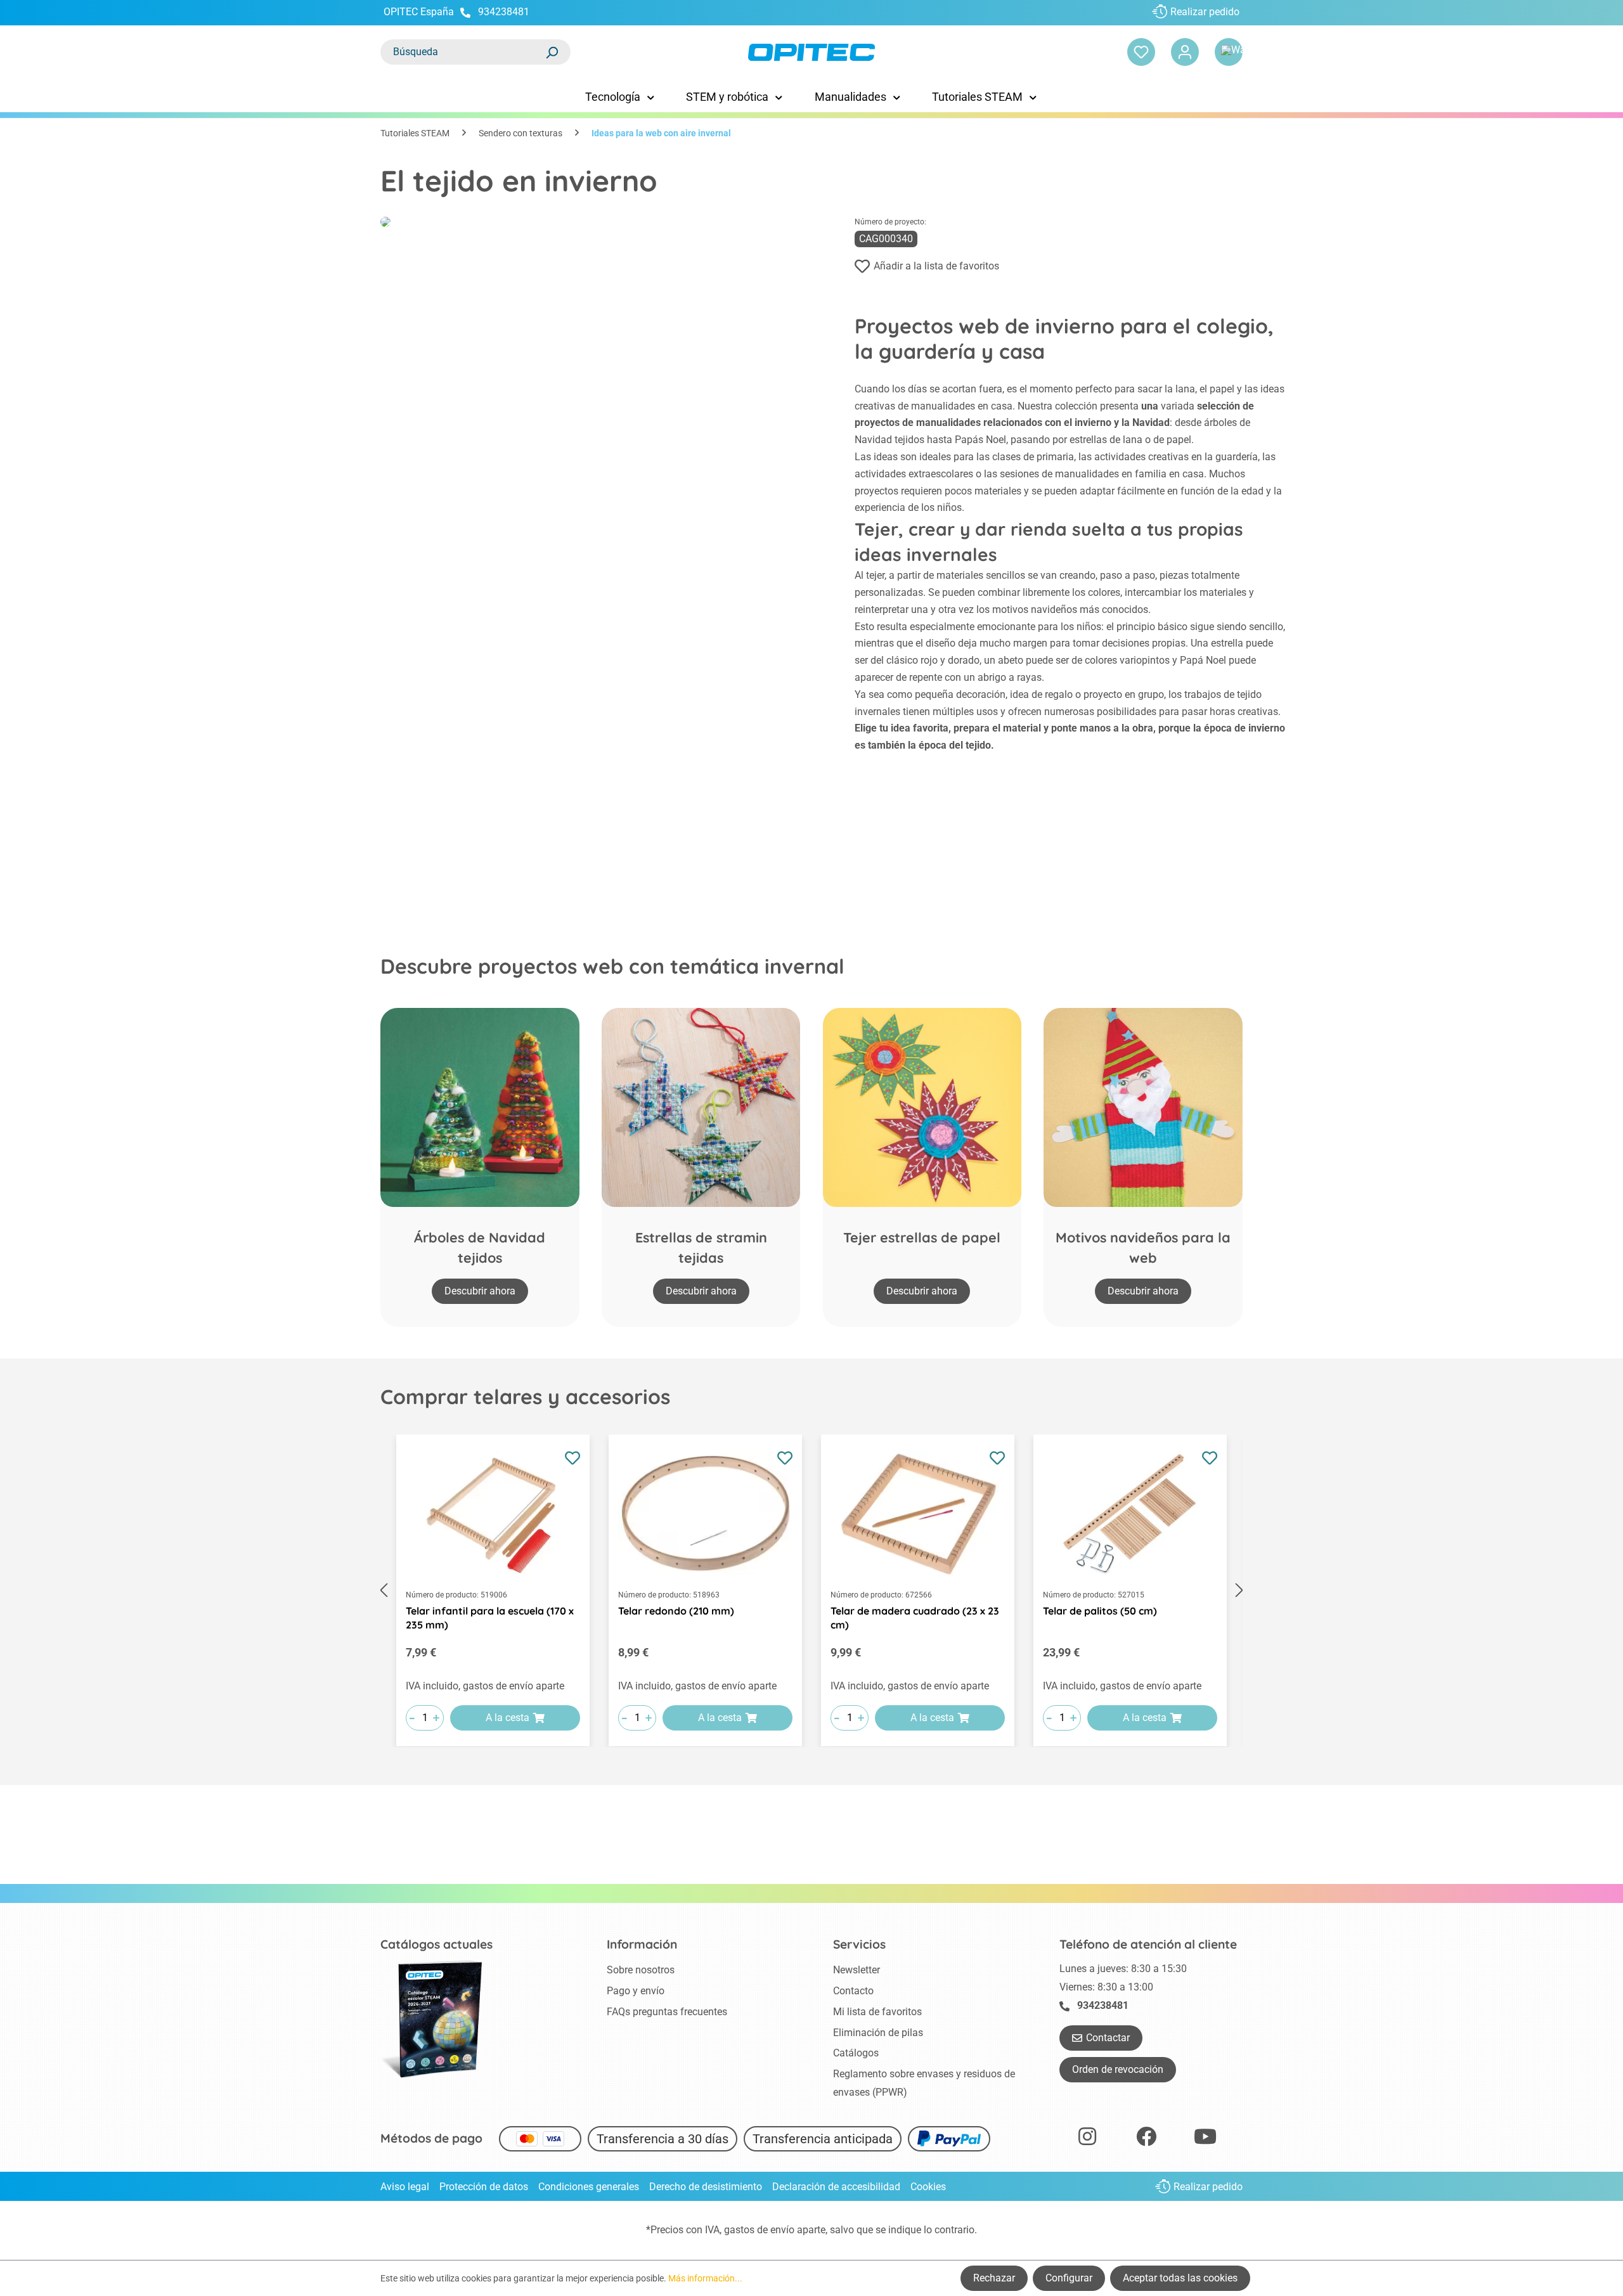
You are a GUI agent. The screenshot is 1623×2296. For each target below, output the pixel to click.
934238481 (504, 12)
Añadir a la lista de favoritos (936, 266)
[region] (811, 1591)
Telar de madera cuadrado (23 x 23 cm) (915, 1618)
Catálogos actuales (436, 1944)
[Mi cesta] (1229, 52)
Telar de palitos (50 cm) (1100, 1611)
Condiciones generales (589, 2187)
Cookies (928, 2187)
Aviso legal (405, 2187)
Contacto (853, 1991)
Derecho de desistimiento (706, 2187)
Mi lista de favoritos (877, 2012)
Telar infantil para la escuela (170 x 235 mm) (490, 1618)
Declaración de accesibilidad (836, 2187)
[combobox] (463, 52)
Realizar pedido (1205, 12)
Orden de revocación (1118, 2069)
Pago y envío (636, 1991)
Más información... (705, 2278)
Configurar (1069, 2278)
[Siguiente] (1239, 1591)
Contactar (1108, 2038)
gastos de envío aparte (775, 2230)
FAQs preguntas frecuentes (667, 2012)
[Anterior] (384, 1591)
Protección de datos (484, 2187)
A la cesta (508, 1718)
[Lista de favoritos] (1141, 52)
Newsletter (857, 1970)
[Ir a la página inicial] (811, 52)
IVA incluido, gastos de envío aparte (485, 1686)
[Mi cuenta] (1185, 52)
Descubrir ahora (480, 1291)
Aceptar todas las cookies (1180, 2278)
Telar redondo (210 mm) (676, 1611)
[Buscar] (552, 52)
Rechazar (994, 2278)
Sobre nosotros (641, 1970)
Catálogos (856, 2053)
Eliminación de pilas (878, 2033)
